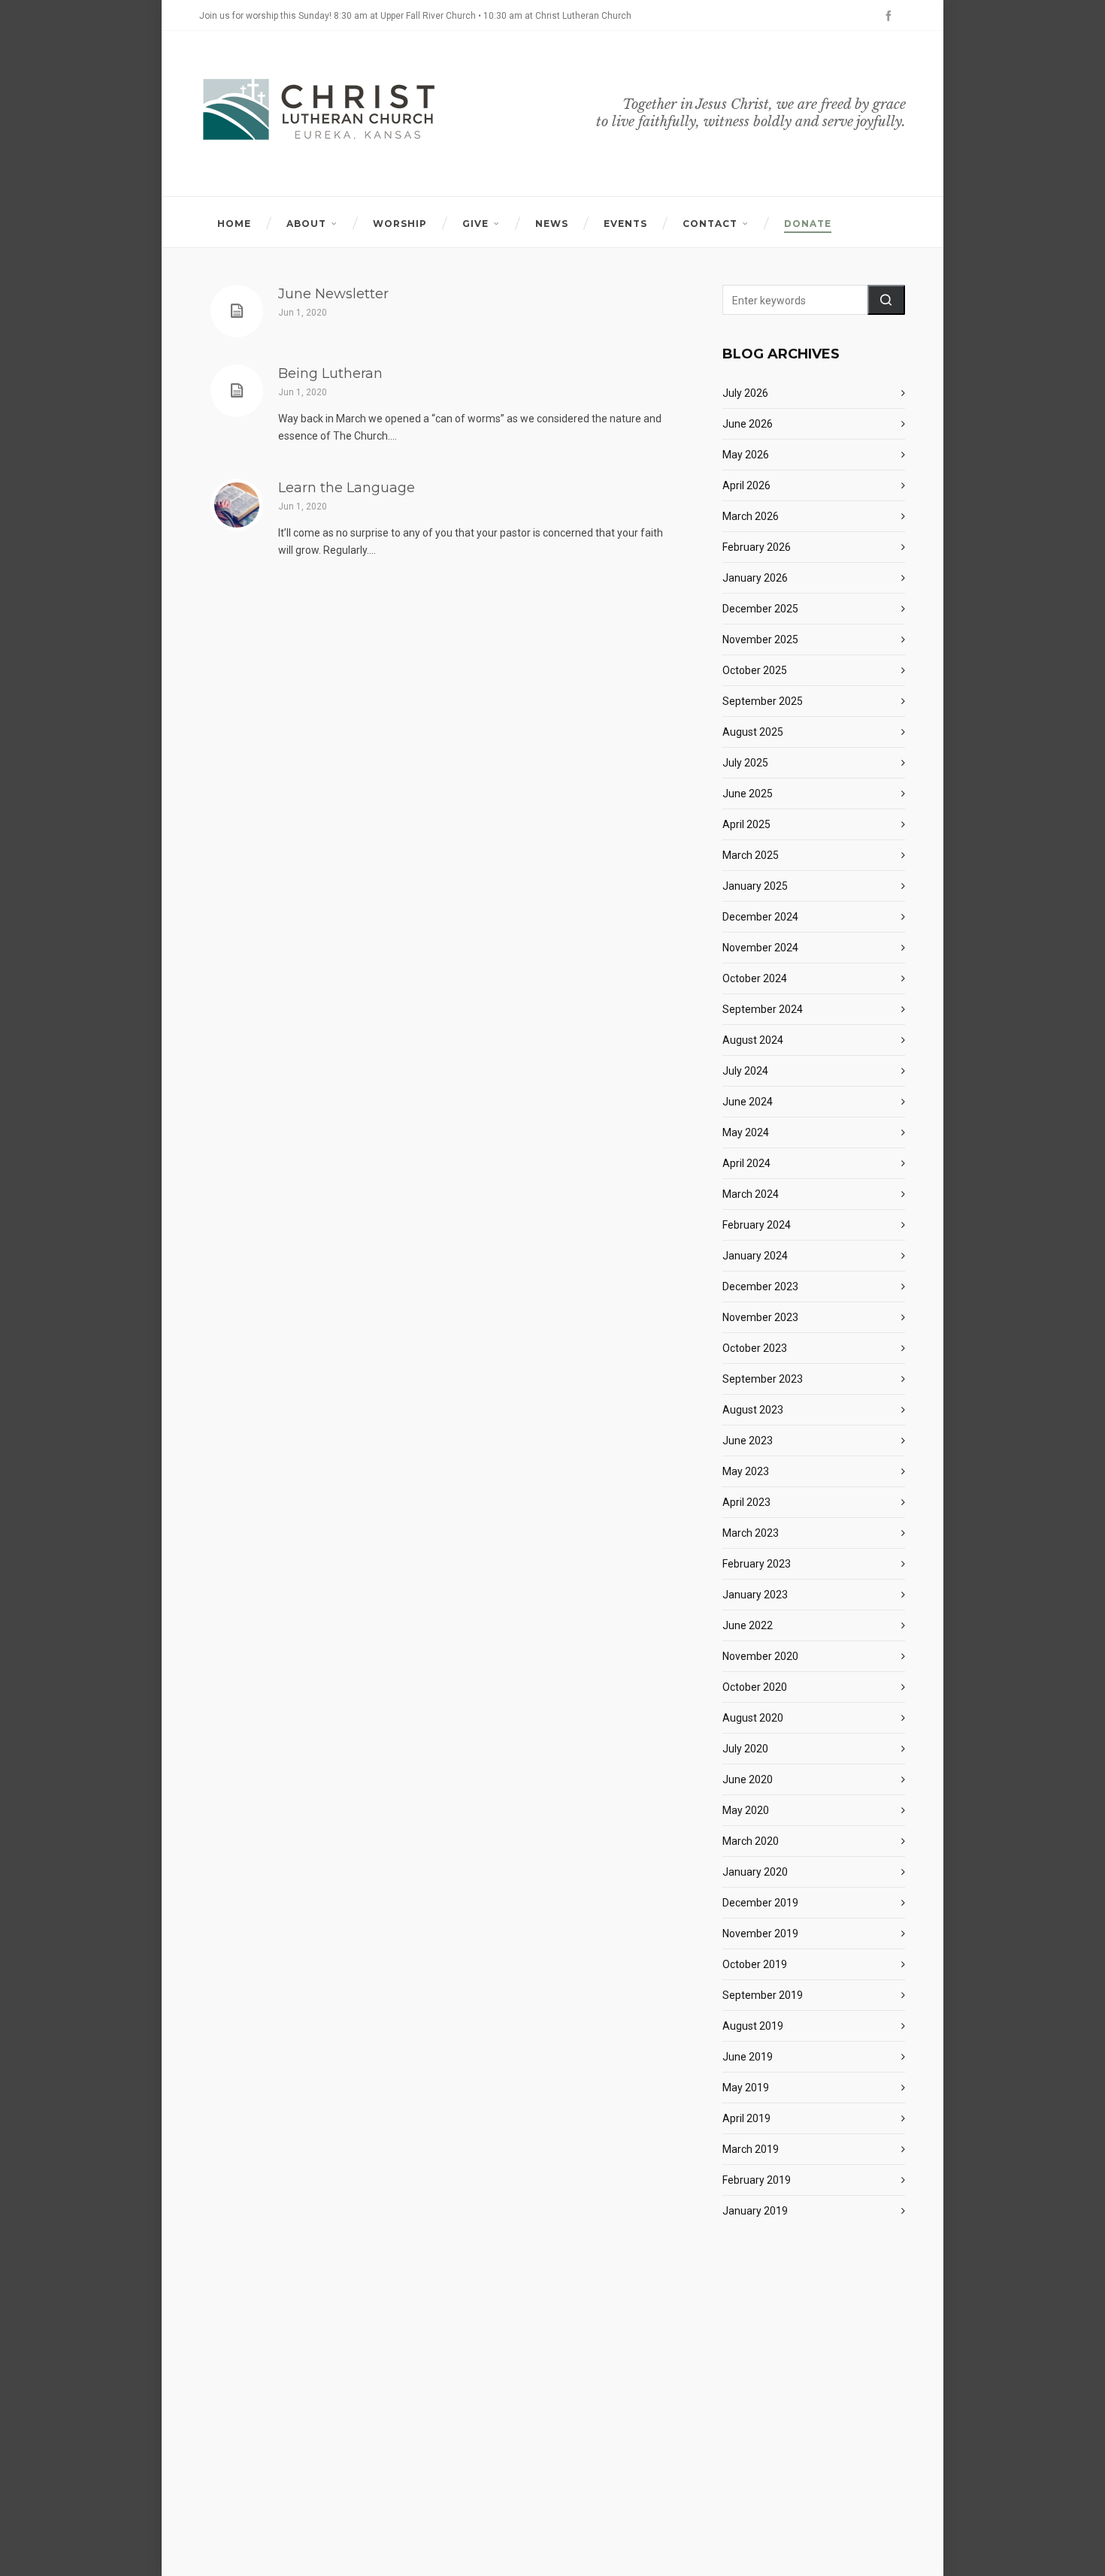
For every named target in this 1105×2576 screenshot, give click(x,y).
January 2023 (755, 1595)
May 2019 (746, 2088)
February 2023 (757, 1564)
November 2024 (760, 948)
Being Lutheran (330, 373)
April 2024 (746, 1163)
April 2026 (746, 485)
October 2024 (755, 978)
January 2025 (755, 886)
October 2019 (755, 1964)
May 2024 (746, 1132)
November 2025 (760, 639)
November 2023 (760, 1317)
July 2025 (745, 763)
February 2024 (757, 1225)
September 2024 (763, 1009)
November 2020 (760, 1656)
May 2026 (746, 455)
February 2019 (757, 2180)
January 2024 (755, 1256)
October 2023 (755, 1348)
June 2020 (748, 1779)
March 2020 (751, 1841)
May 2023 (746, 1471)
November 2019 (760, 1934)
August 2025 (753, 732)
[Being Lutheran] (237, 391)
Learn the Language (347, 488)
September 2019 (763, 1995)
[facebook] (891, 16)
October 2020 (755, 1687)
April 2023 (746, 1502)
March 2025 (751, 855)
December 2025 (760, 609)
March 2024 (751, 1194)
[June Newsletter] (237, 311)
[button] (886, 300)
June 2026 (748, 424)
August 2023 (753, 1410)
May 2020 (746, 1810)
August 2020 (753, 1718)
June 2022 (748, 1625)
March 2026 (751, 516)
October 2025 (755, 670)
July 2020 (745, 1749)
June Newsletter (333, 294)
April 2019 (746, 2118)
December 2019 (760, 1903)
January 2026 (755, 578)
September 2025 (763, 701)
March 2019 (751, 2149)
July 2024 (745, 1071)
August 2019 (753, 2026)
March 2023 (751, 1533)
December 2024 (760, 917)
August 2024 (753, 1040)
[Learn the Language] (237, 505)
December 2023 (760, 1286)
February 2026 (757, 547)
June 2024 (748, 1102)
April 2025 (746, 824)
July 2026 (745, 393)
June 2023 (748, 1441)
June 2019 (748, 2057)
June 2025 (748, 794)
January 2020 (755, 1872)
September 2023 (763, 1379)
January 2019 (755, 2211)
